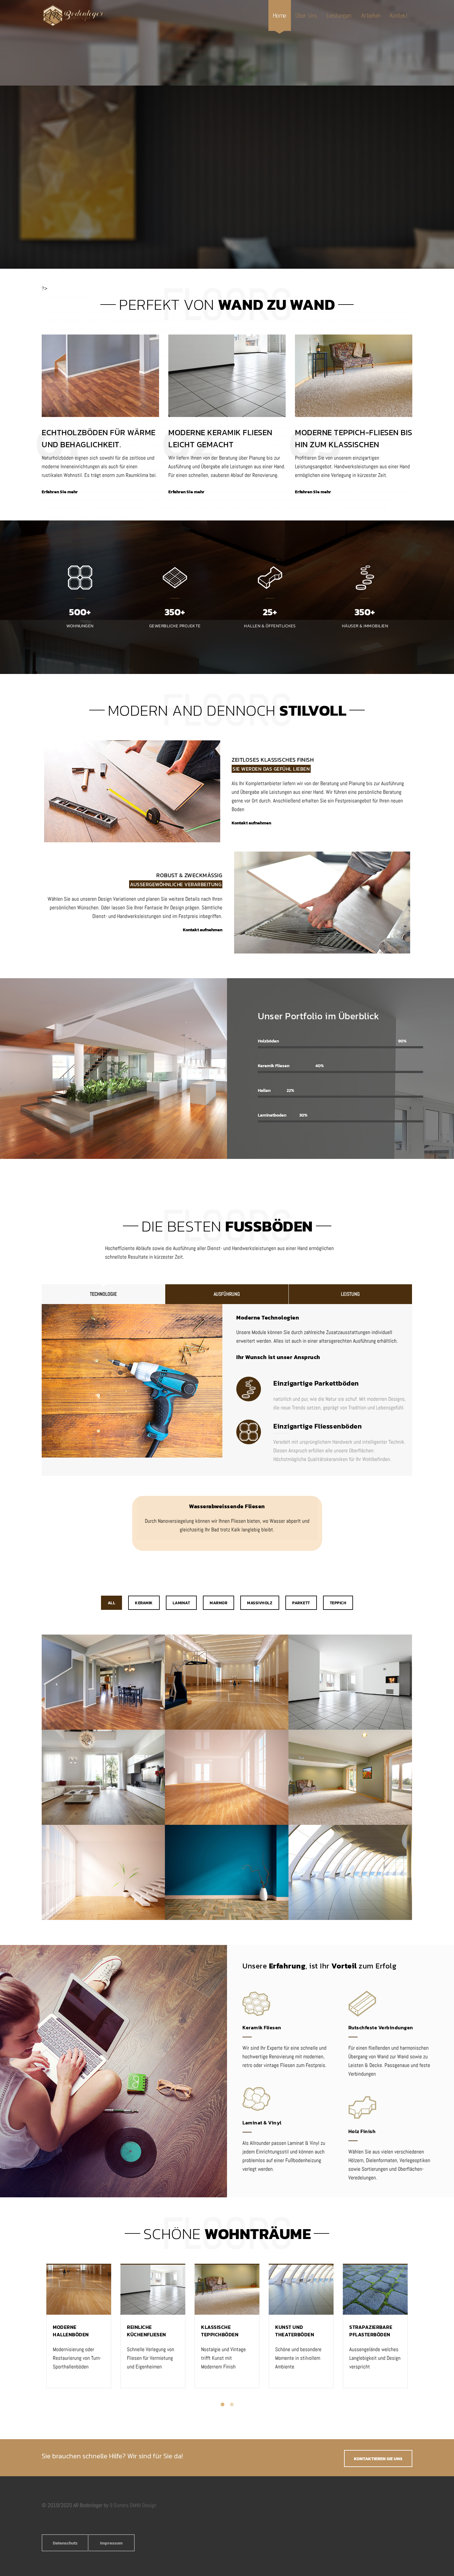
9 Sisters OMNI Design (133, 2505)
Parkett (301, 1603)
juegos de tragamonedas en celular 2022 (200, 419)
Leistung (350, 1294)
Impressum (111, 2543)
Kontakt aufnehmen (251, 823)
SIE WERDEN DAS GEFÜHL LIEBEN (271, 769)
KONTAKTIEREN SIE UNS (378, 2459)
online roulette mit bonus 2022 (164, 312)
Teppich (338, 1603)
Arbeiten (371, 15)
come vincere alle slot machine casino (230, 624)
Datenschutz (65, 2543)
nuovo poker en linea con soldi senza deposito (151, 552)
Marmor (219, 1603)
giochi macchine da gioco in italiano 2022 (314, 462)
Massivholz (260, 1603)
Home (280, 15)
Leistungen (339, 15)
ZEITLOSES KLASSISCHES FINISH (273, 760)
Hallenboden (227, 1683)
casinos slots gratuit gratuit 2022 (307, 595)
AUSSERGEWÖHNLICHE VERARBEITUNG (176, 884)
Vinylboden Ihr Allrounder (227, 1873)
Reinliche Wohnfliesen (350, 1683)
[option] (79, 2331)
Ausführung (227, 1294)
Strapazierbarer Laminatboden (103, 1873)
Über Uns (307, 15)
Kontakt (399, 15)
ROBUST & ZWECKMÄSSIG (189, 875)
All (112, 1603)
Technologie (103, 1294)
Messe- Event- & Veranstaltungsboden (350, 1873)
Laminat (181, 1603)
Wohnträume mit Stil (103, 1778)
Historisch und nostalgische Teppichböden (350, 1778)
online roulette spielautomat (129, 329)
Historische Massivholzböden (227, 1778)
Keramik (144, 1603)
